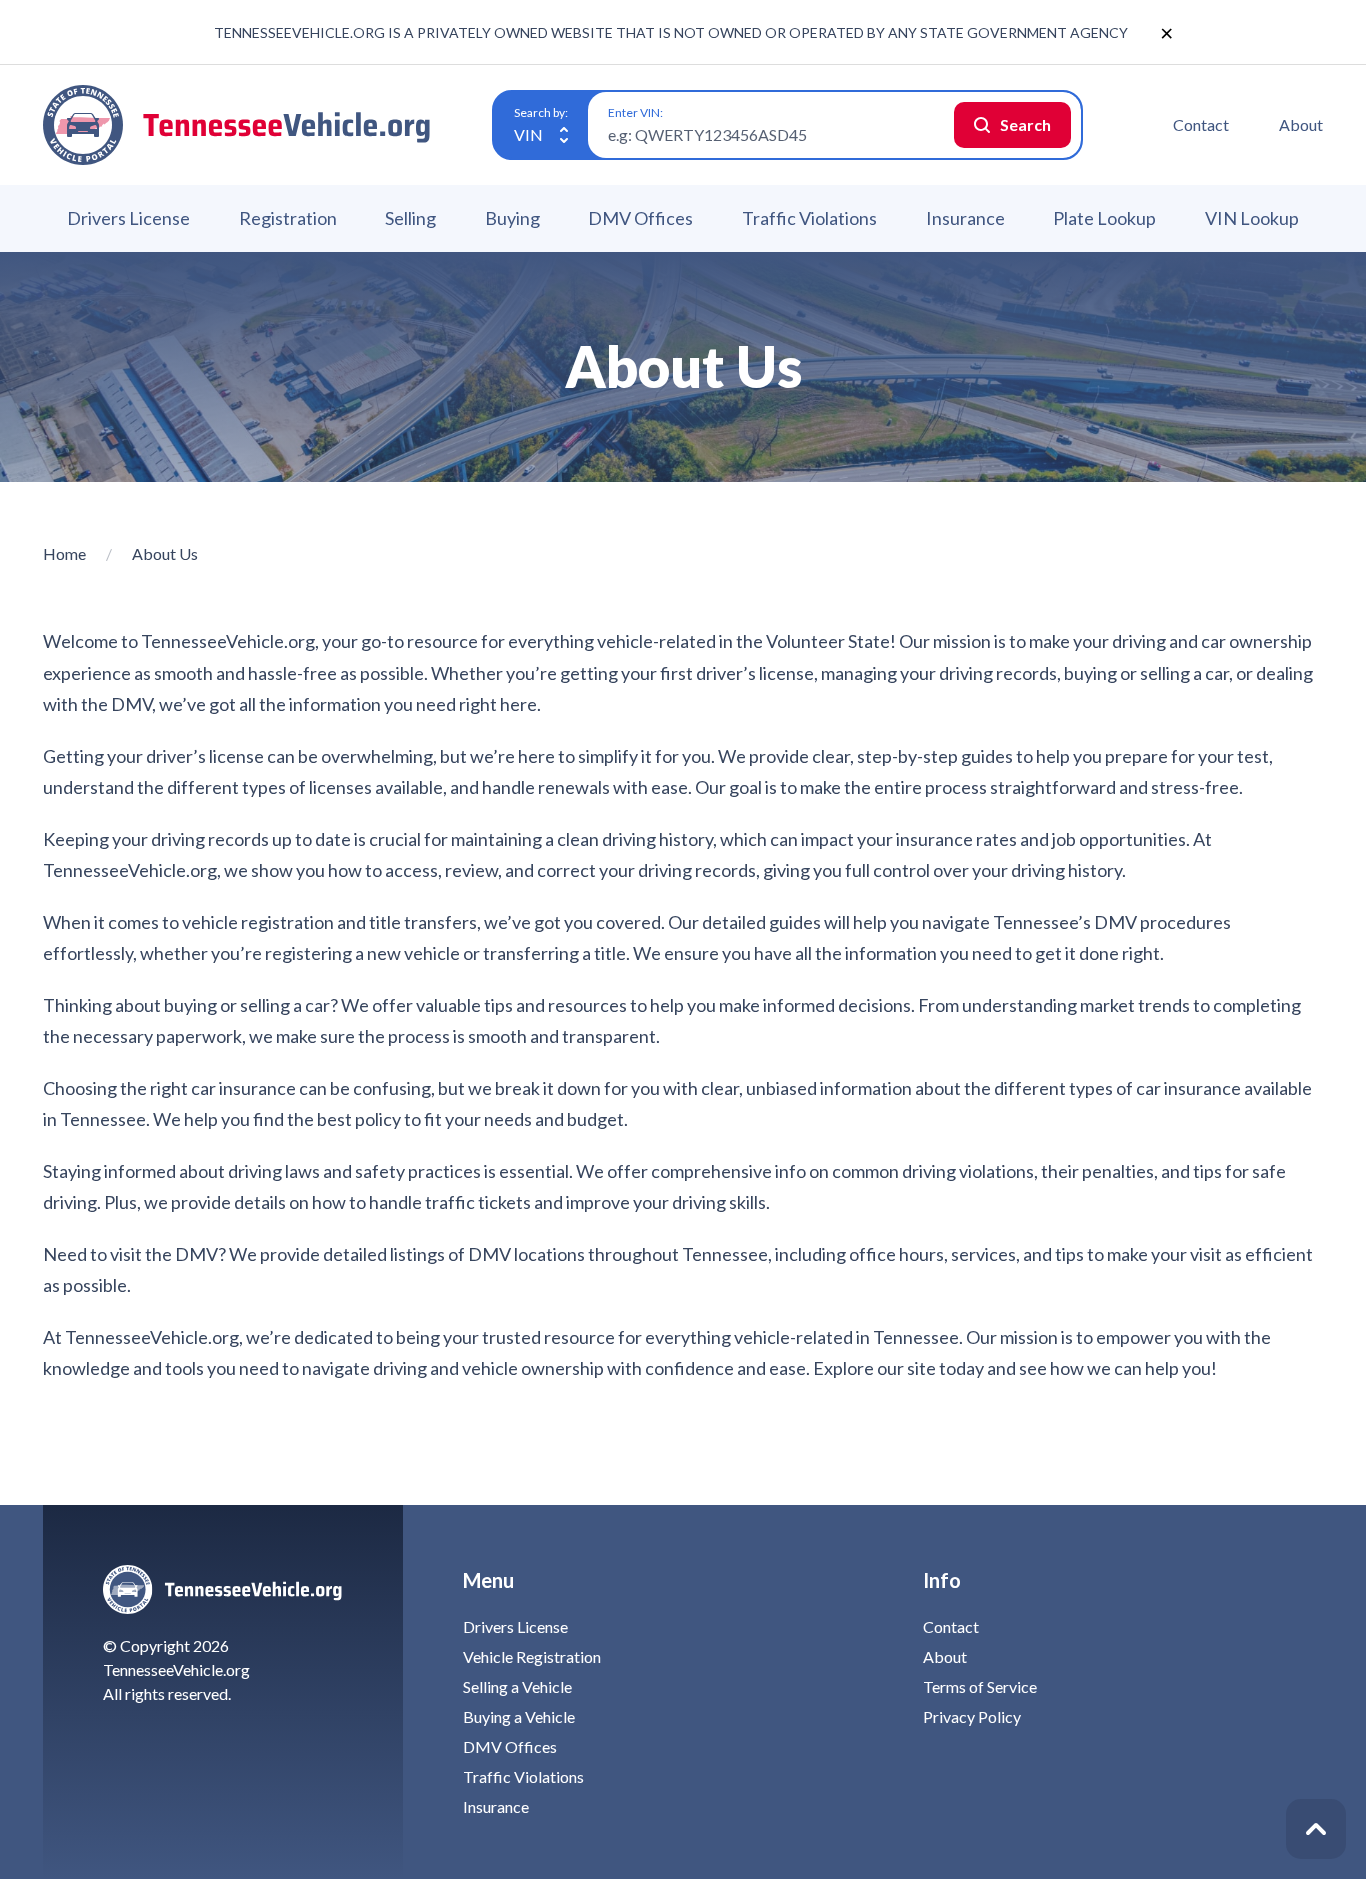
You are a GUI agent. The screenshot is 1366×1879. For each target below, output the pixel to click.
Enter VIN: (635, 112)
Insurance (965, 218)
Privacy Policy (972, 1716)
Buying (512, 218)
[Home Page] (237, 125)
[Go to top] (1316, 1829)
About (1301, 124)
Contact (1201, 124)
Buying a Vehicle (519, 1716)
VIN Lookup (1252, 218)
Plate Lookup (1104, 218)
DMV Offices (640, 218)
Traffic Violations (809, 218)
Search (1025, 124)
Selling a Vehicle (517, 1686)
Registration (288, 218)
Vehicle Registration (532, 1656)
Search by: (541, 112)
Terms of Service (980, 1686)
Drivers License (128, 218)
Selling (410, 218)
